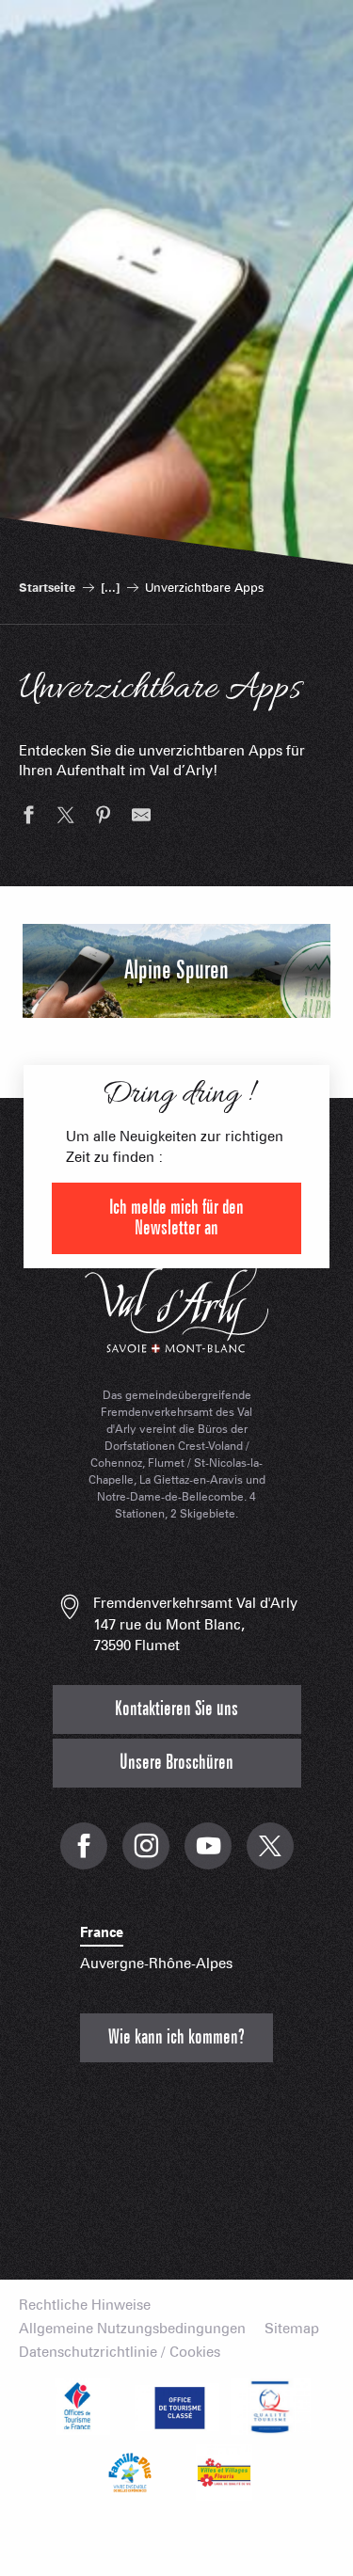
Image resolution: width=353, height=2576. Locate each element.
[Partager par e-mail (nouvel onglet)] (141, 818)
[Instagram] (146, 1856)
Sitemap (292, 2329)
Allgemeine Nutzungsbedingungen (132, 2329)
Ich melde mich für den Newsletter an (176, 1218)
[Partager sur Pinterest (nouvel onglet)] (104, 818)
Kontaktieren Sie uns (176, 1709)
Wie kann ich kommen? (176, 2037)
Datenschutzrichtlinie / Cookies (120, 2353)
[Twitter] (270, 1856)
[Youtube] (208, 1856)
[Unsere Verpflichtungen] (177, 2407)
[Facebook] (84, 1856)
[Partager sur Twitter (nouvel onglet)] (66, 818)
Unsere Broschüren (176, 1763)
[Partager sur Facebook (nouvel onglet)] (28, 818)
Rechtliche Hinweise (85, 2306)
